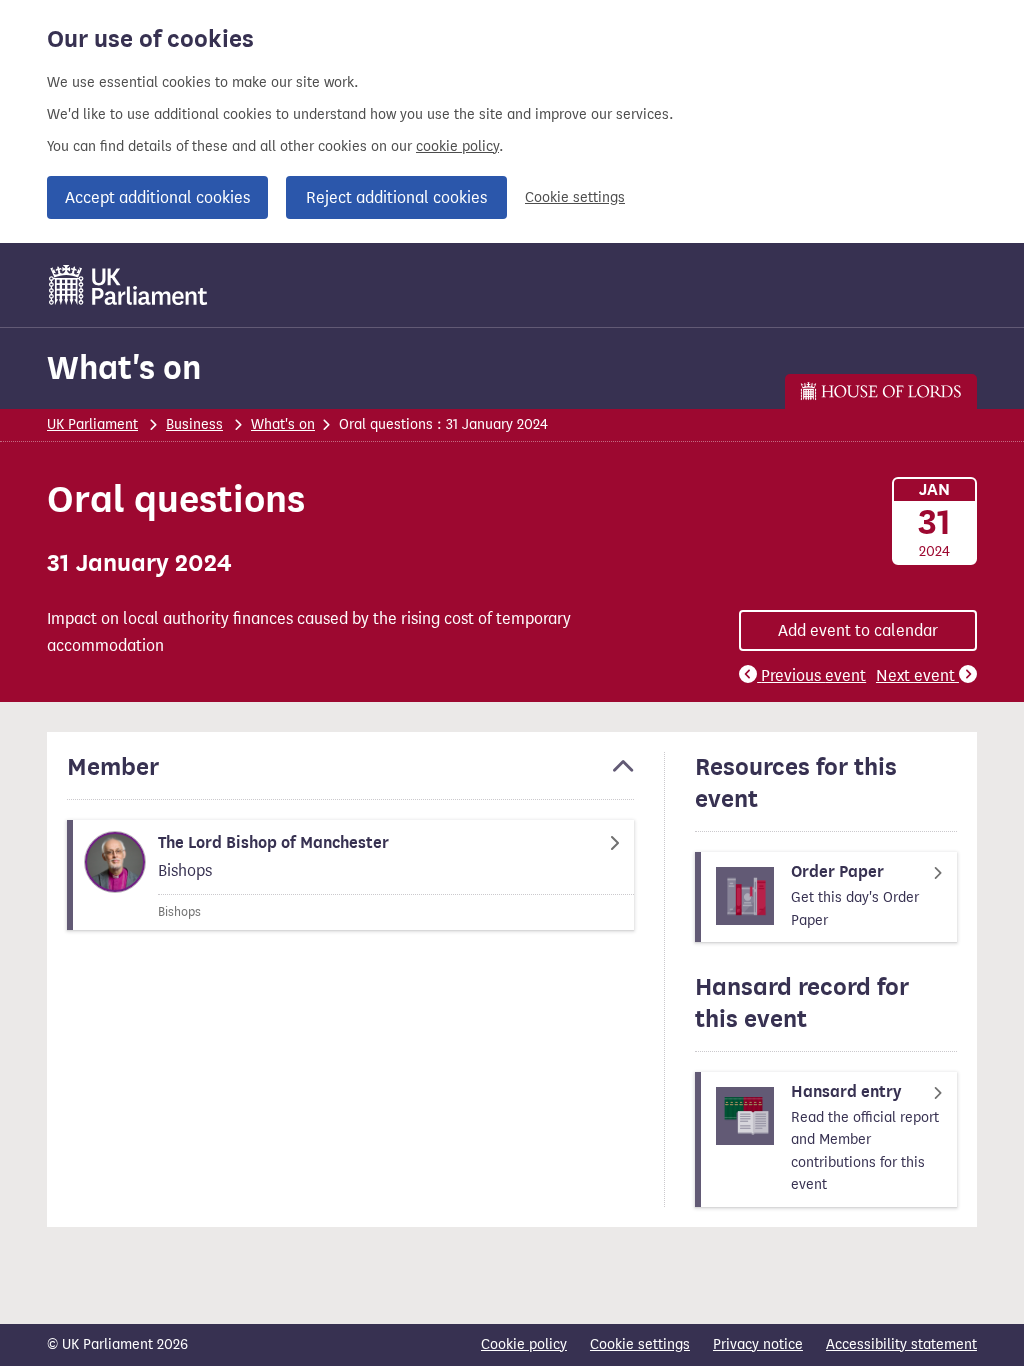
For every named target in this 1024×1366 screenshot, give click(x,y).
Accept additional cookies (157, 197)
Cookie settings (575, 197)
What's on (124, 367)
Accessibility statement (901, 1344)
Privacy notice (758, 1344)
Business (194, 424)
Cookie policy (524, 1344)
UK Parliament (92, 424)
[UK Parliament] (128, 285)
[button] (350, 776)
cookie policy (457, 146)
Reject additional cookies (396, 197)
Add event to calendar (858, 630)
